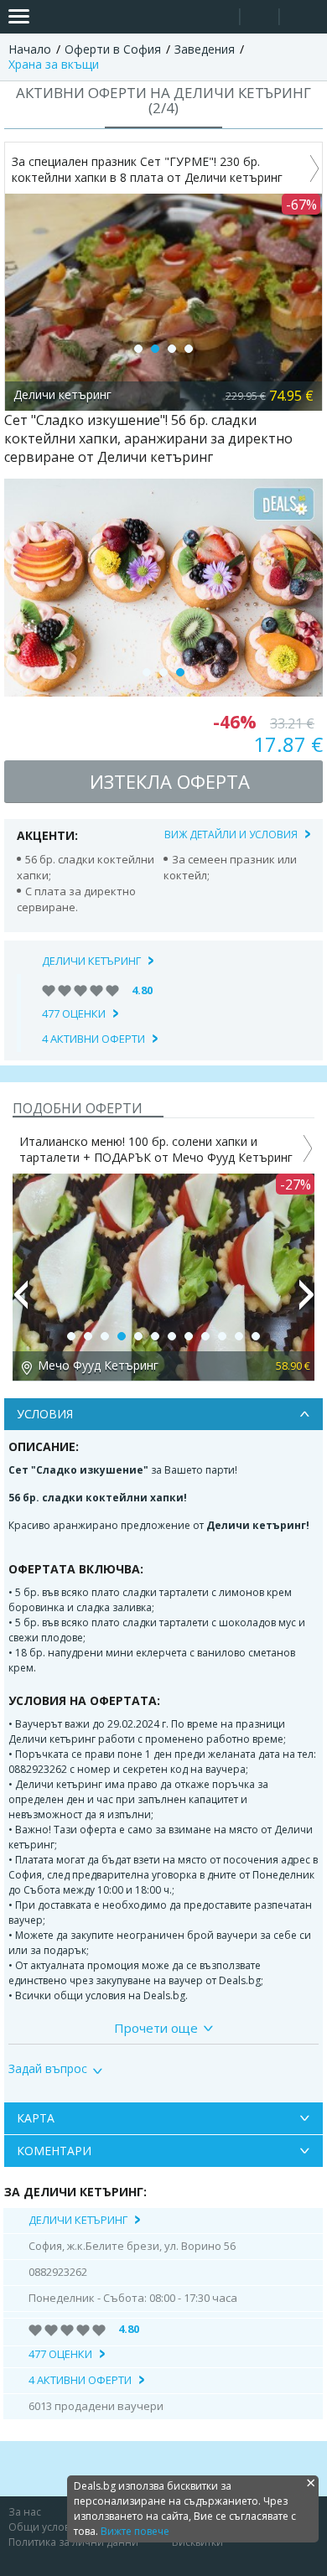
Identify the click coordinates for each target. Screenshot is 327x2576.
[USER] (261, 19)
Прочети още (156, 2028)
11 (239, 1336)
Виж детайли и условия (231, 834)
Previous (20, 1302)
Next (307, 1302)
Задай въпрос (48, 2069)
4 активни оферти (93, 1039)
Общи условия (45, 2527)
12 (256, 1336)
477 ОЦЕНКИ (74, 1013)
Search (220, 17)
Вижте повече (135, 2531)
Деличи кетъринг (91, 961)
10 (222, 1336)
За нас (25, 2512)
